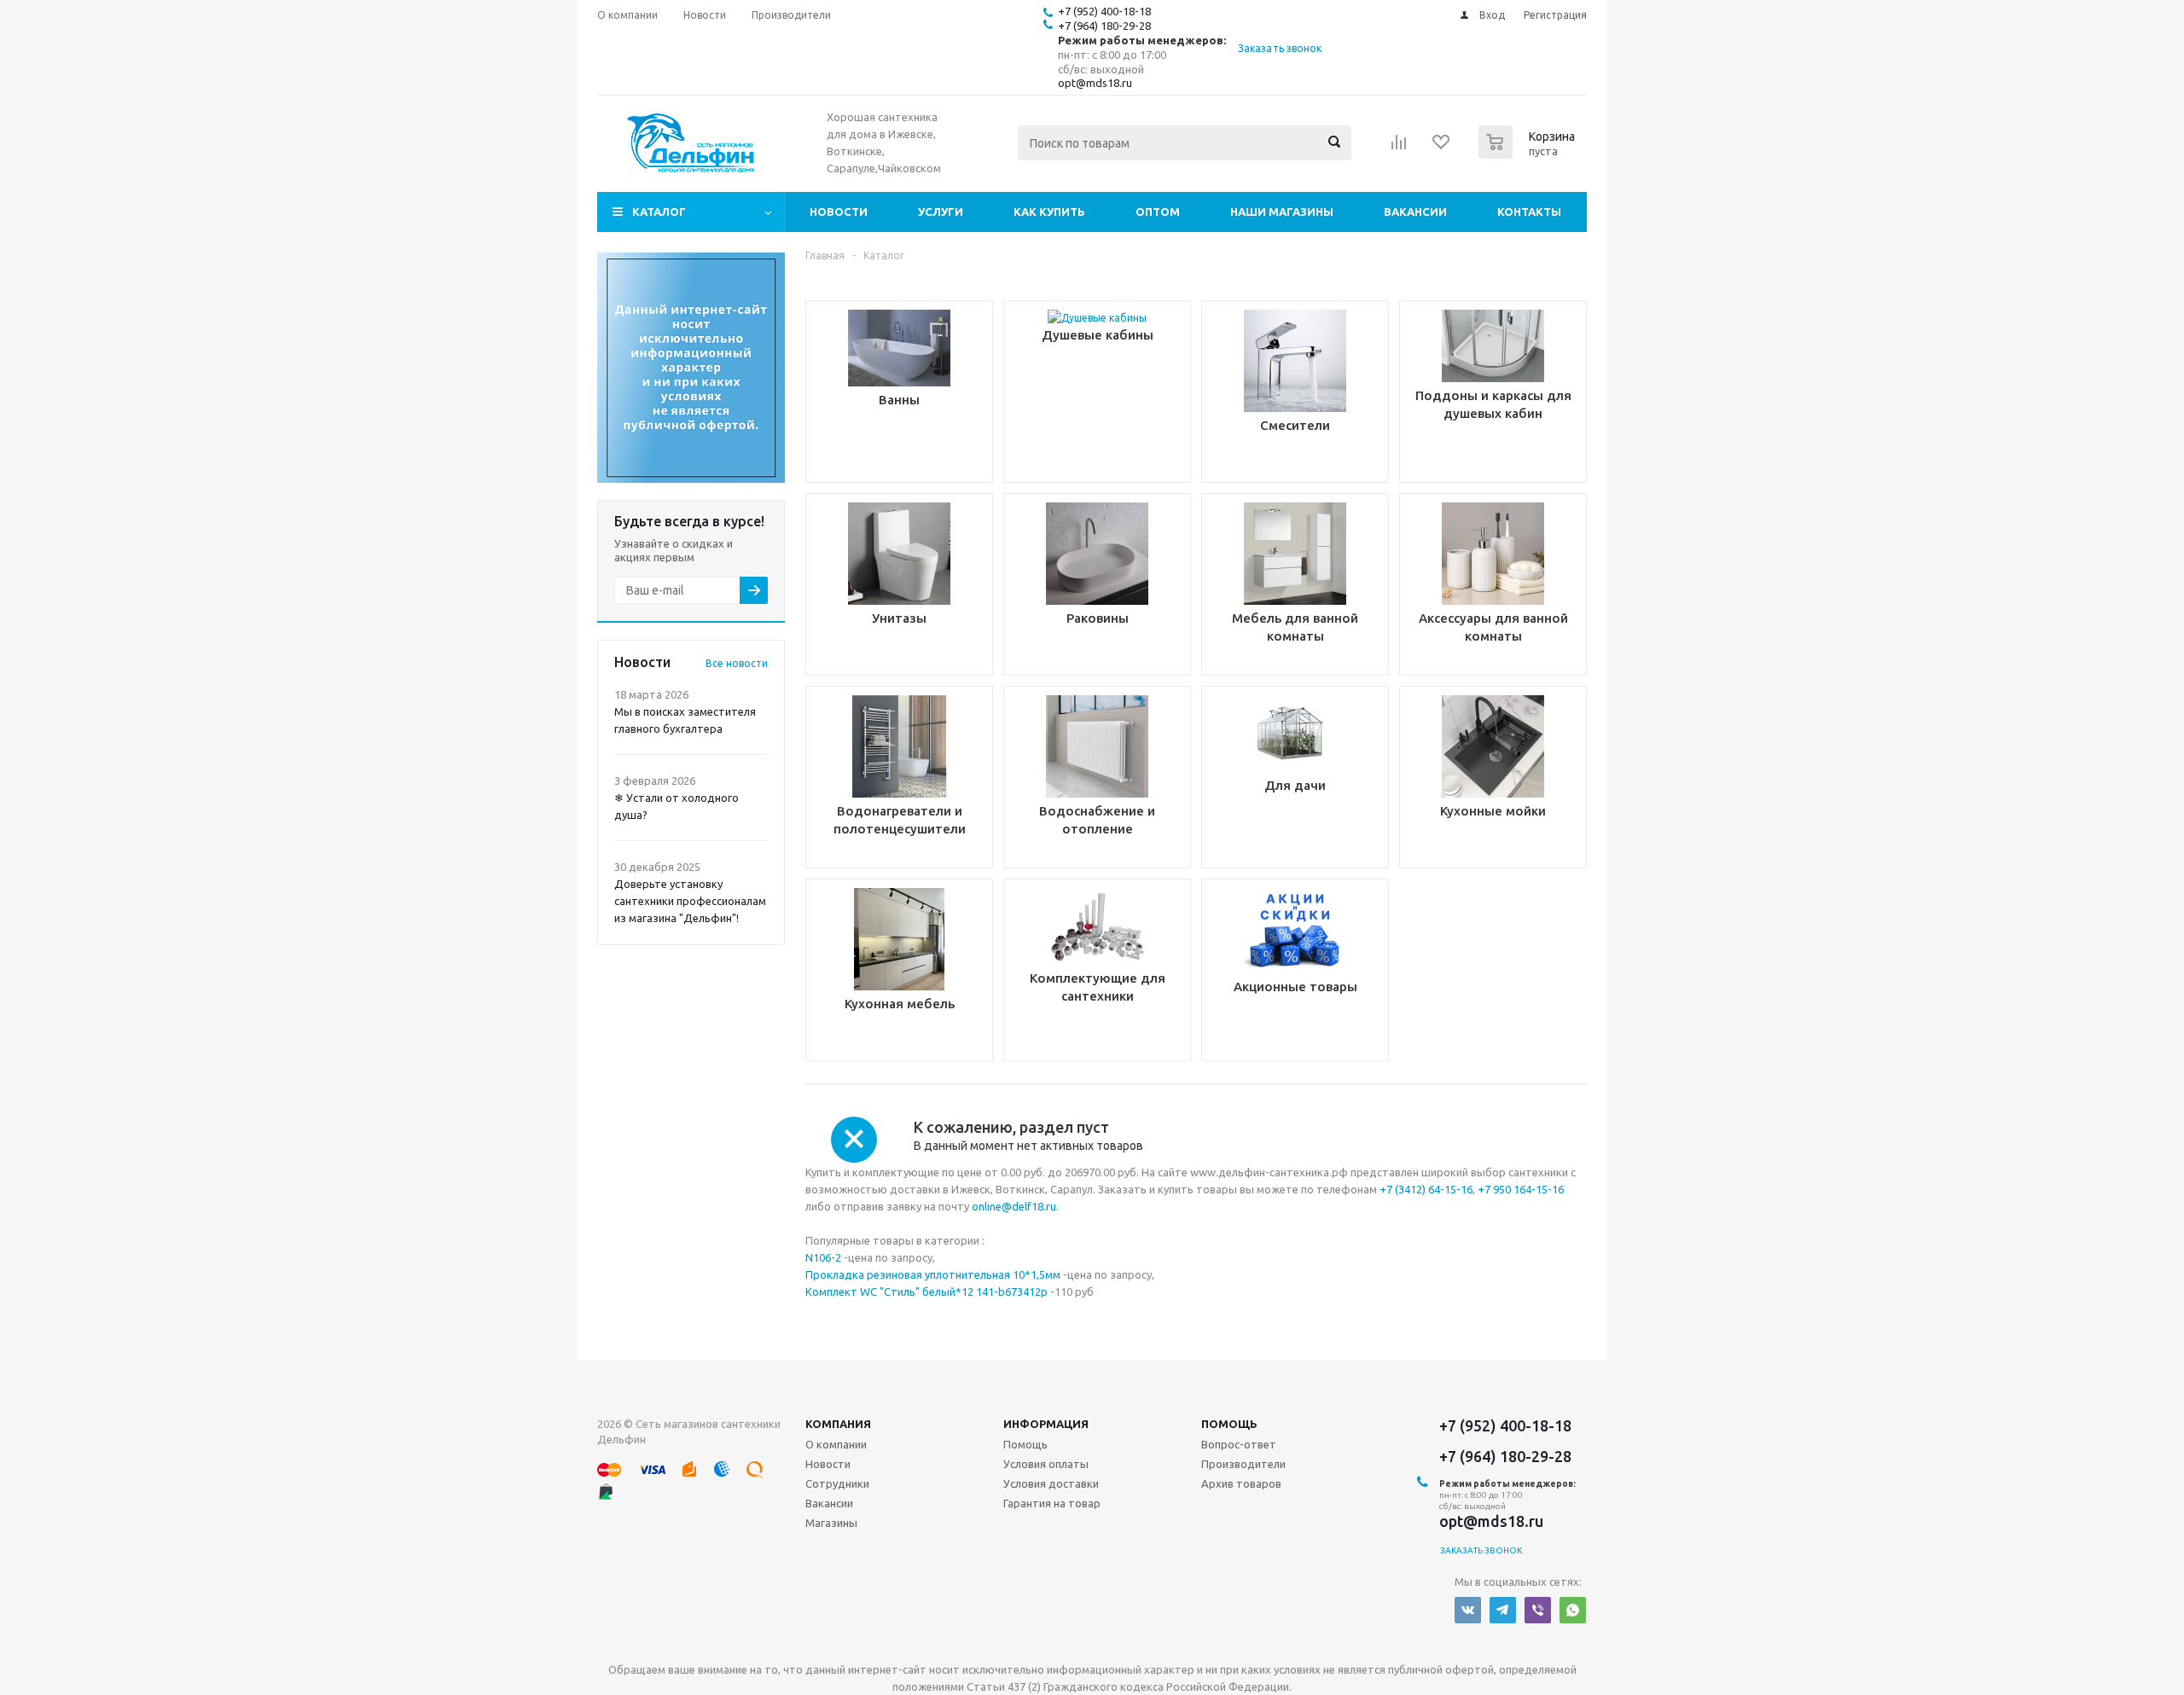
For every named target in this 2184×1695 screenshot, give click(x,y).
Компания (838, 1424)
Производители (1243, 1464)
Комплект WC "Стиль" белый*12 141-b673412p (926, 1292)
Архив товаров (1241, 1483)
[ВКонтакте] (1468, 1610)
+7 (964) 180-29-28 (1104, 26)
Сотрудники (837, 1483)
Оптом (1158, 212)
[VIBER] (1538, 1610)
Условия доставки (1051, 1483)
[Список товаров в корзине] (1529, 154)
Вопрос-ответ (1239, 1444)
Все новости (737, 663)
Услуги (941, 212)
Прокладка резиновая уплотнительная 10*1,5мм (933, 1274)
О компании (836, 1444)
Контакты (1529, 212)
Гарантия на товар (1052, 1503)
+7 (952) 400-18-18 (1104, 11)
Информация (1046, 1424)
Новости (839, 212)
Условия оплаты (1046, 1464)
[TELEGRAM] (1503, 1610)
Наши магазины (1282, 212)
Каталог (659, 212)
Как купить (1049, 212)
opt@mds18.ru (1095, 83)
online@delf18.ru (1014, 1206)
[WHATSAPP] (1573, 1610)
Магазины (831, 1523)
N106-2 (823, 1257)
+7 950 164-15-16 (1521, 1189)
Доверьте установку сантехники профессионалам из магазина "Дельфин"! (690, 901)
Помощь (1229, 1424)
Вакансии (1415, 212)
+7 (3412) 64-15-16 (1426, 1189)
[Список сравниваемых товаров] (1399, 148)
